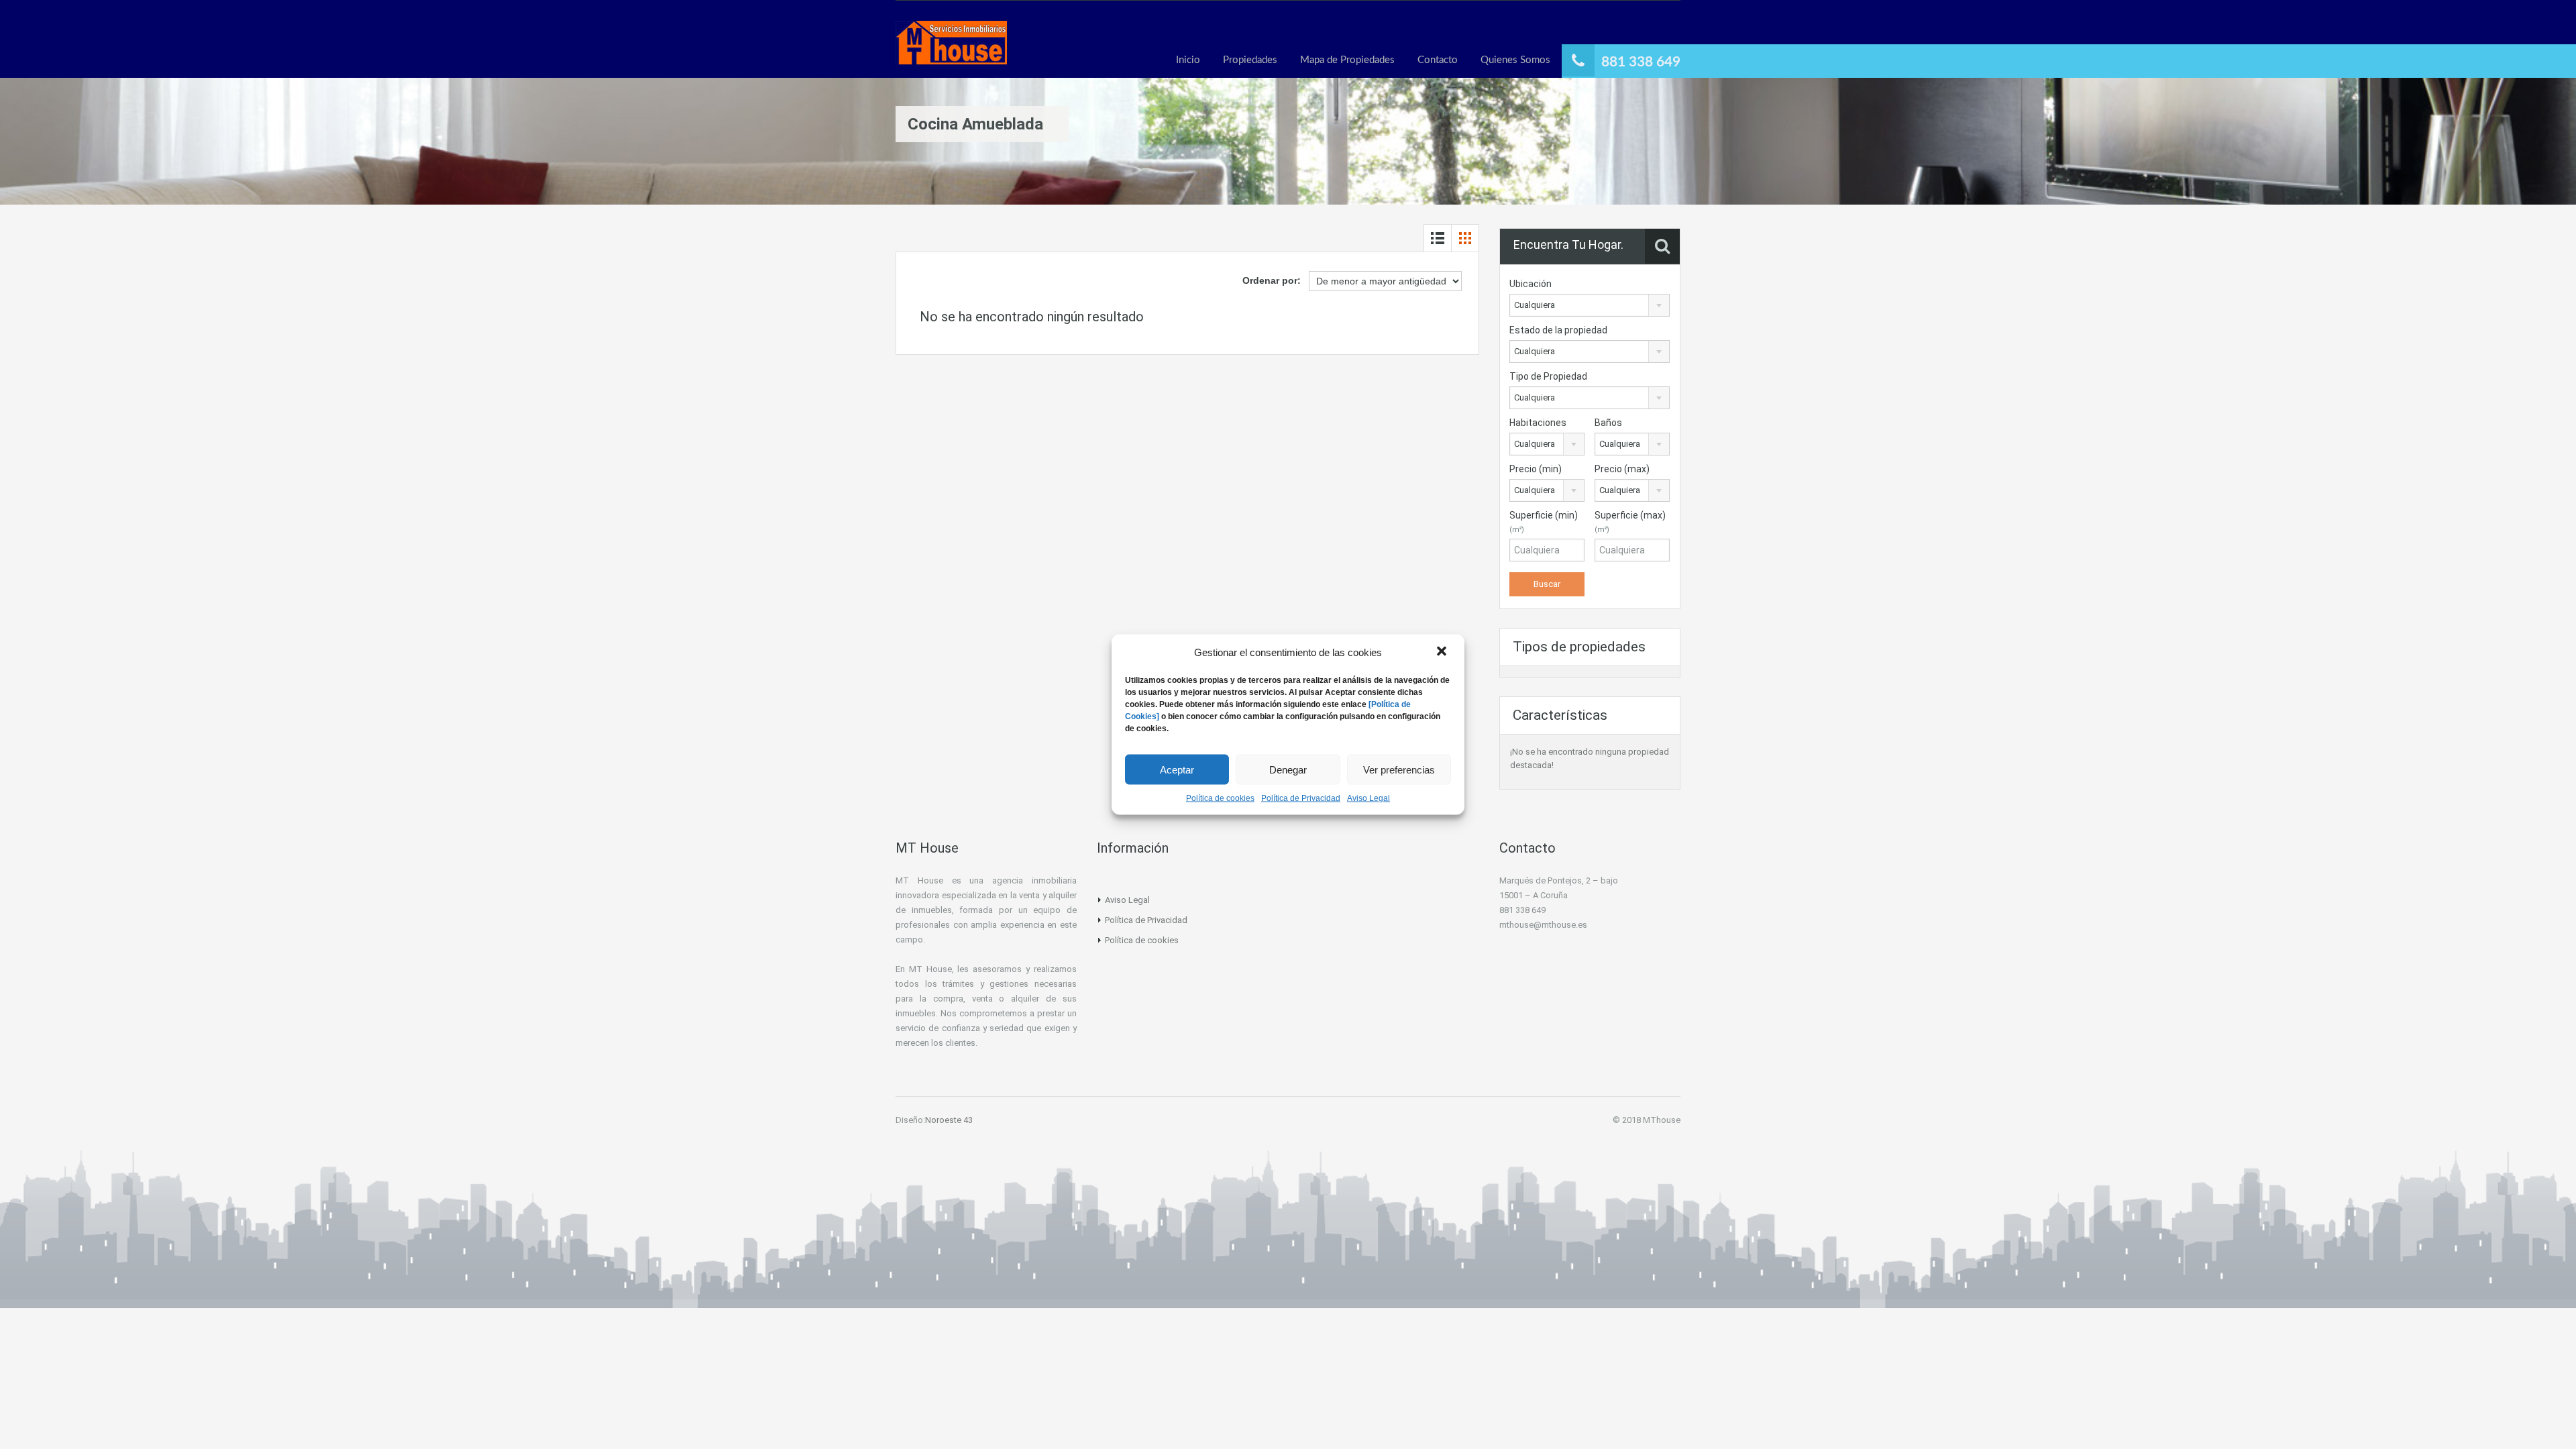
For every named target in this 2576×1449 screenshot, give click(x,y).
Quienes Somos (1515, 60)
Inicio (1188, 60)
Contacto (1438, 60)
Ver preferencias (1399, 769)
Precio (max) (1622, 469)
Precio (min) (1536, 469)
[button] (1443, 653)
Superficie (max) (1630, 522)
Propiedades (1250, 60)
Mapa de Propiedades (1347, 60)
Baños (1608, 423)
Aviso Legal (1368, 798)
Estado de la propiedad (1558, 330)
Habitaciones (1538, 423)
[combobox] (1590, 305)
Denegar (1288, 769)
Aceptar (1177, 769)
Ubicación (1531, 284)
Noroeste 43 (949, 1120)
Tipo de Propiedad (1548, 376)
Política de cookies (1220, 798)
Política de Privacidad (1301, 798)
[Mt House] (951, 49)
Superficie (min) (1544, 522)
